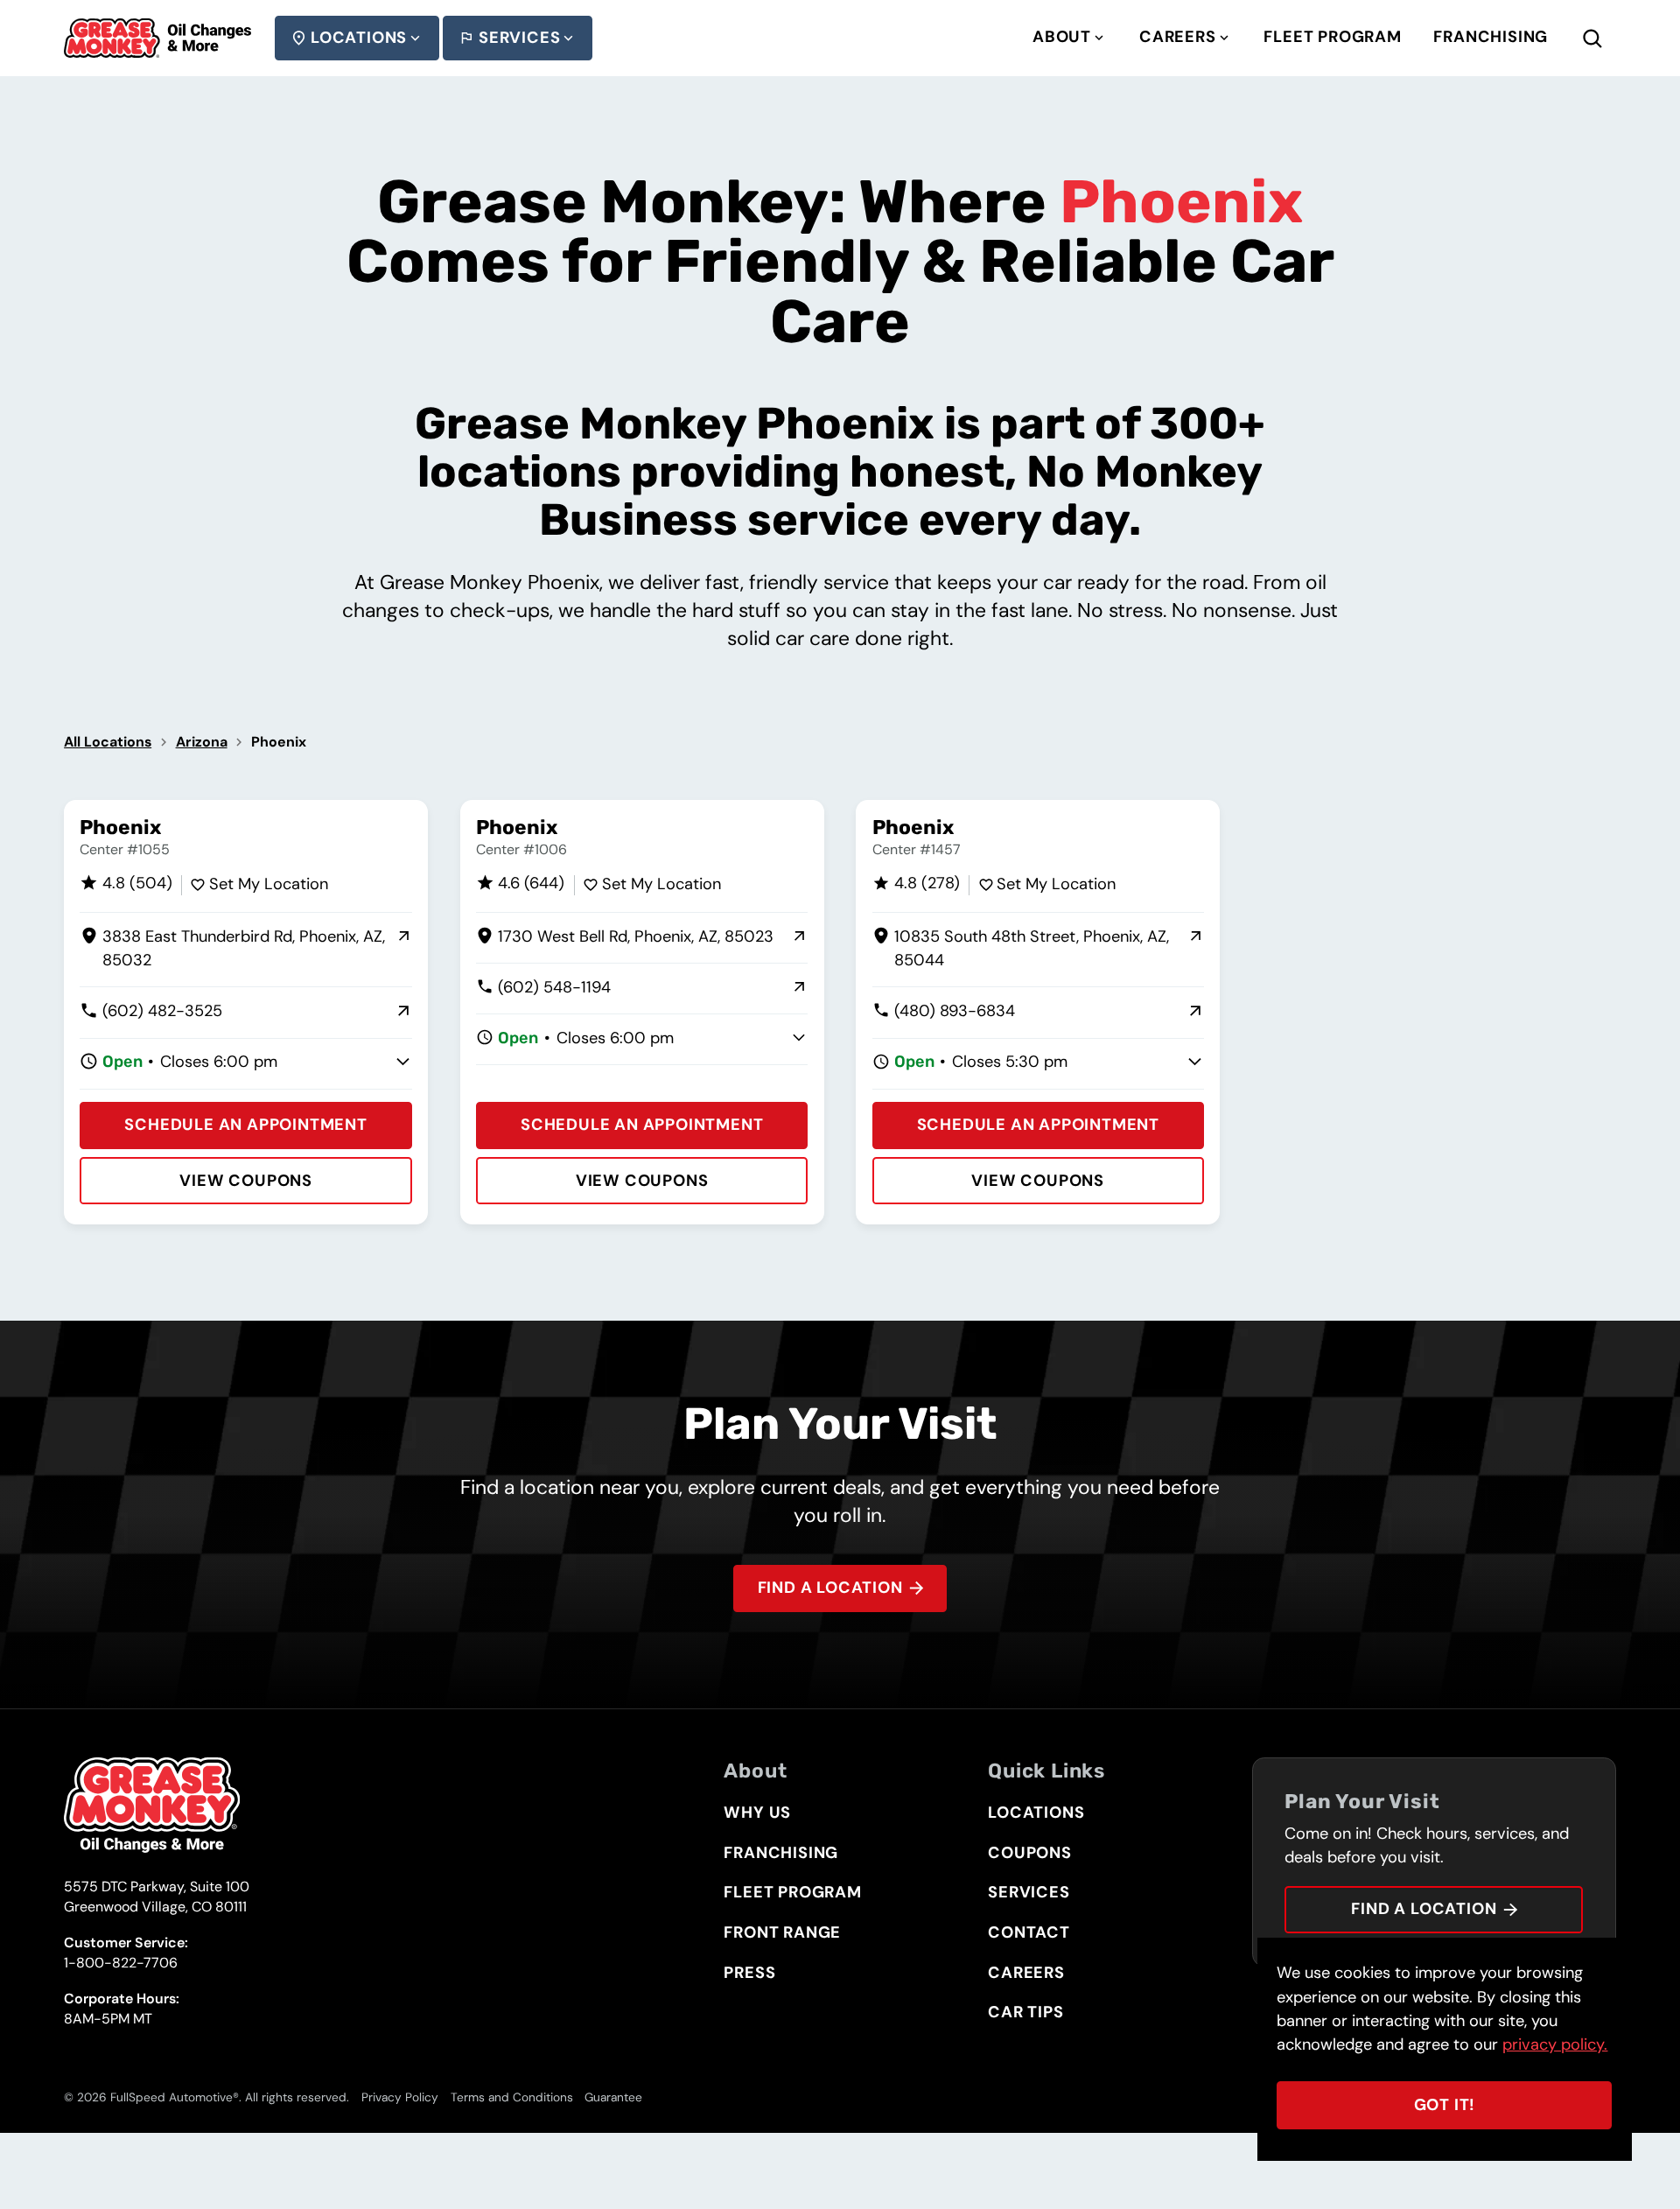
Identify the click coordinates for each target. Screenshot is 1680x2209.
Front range (782, 1932)
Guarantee (613, 2097)
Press (749, 1973)
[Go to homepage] (157, 39)
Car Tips (1025, 2012)
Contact (1029, 1932)
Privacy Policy (400, 2097)
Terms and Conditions (512, 2097)
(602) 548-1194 (543, 988)
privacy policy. (1555, 2044)
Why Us (757, 1813)
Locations (359, 38)
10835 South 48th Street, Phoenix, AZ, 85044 (1021, 950)
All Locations (108, 742)
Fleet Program (1332, 37)
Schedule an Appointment (245, 1125)
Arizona (202, 742)
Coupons (1030, 1853)
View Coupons (246, 1181)
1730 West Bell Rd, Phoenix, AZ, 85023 (625, 937)
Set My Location (269, 884)
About (1062, 37)
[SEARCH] (1608, 38)
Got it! (1445, 2105)
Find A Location (830, 1588)
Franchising (1491, 37)
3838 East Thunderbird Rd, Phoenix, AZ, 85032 (232, 950)
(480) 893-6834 (944, 1012)
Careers (1178, 37)
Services (519, 38)
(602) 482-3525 (150, 1012)
